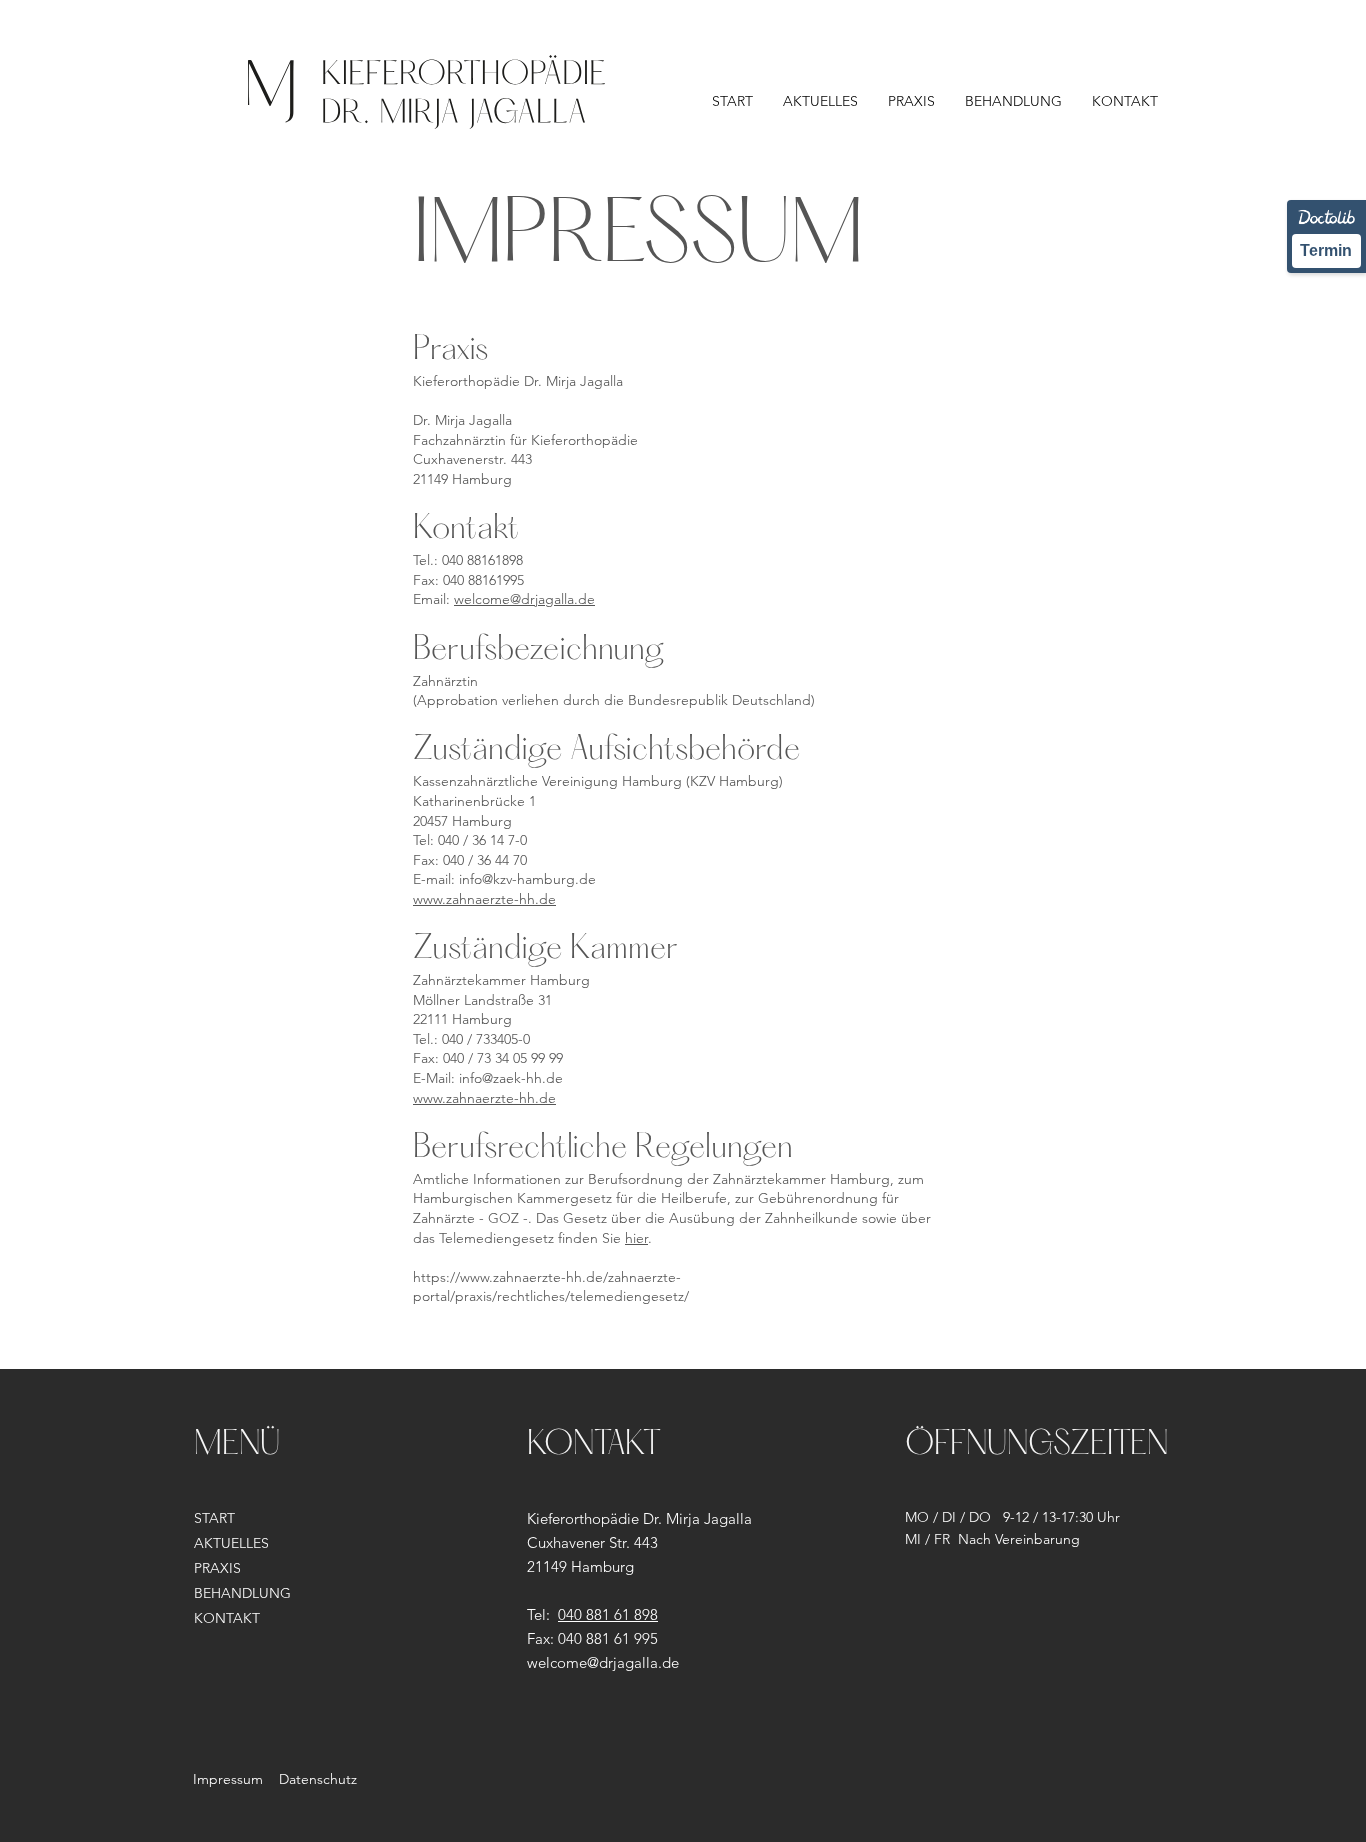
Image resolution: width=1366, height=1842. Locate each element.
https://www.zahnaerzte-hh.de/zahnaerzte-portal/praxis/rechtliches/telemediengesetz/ (551, 1287)
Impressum (228, 1779)
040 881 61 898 (608, 1614)
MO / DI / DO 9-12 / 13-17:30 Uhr (1012, 1517)
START (214, 1518)
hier (636, 1238)
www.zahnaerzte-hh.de (484, 899)
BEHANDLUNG (242, 1593)
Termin (1326, 250)
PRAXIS (217, 1568)
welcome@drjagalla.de (524, 599)
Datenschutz (318, 1779)
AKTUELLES (231, 1543)
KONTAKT (227, 1618)
